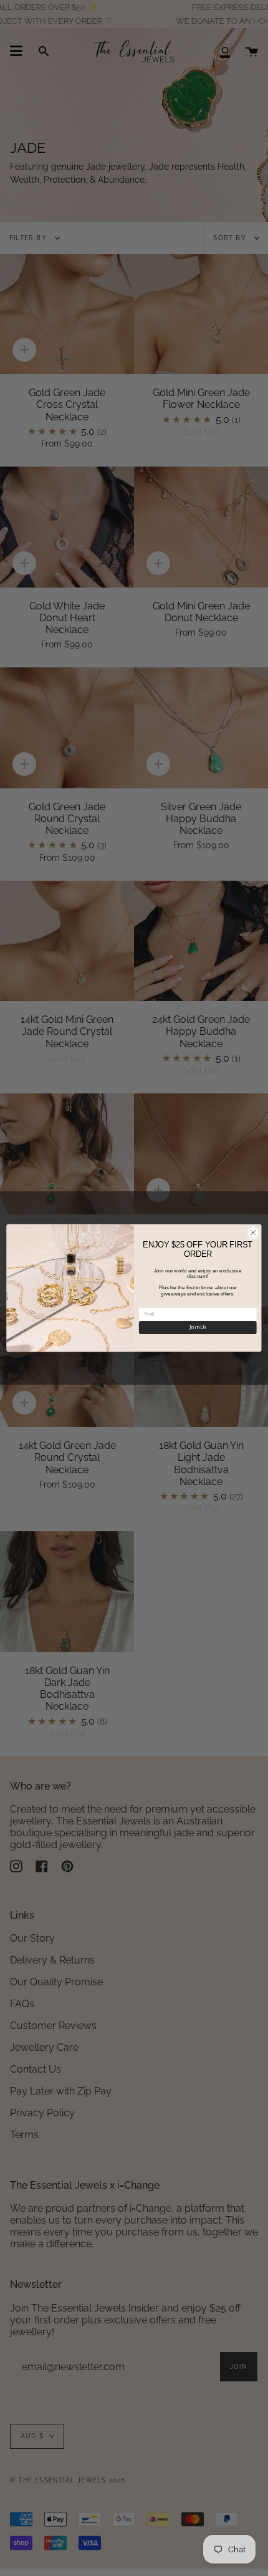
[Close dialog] (253, 1232)
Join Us (198, 1327)
